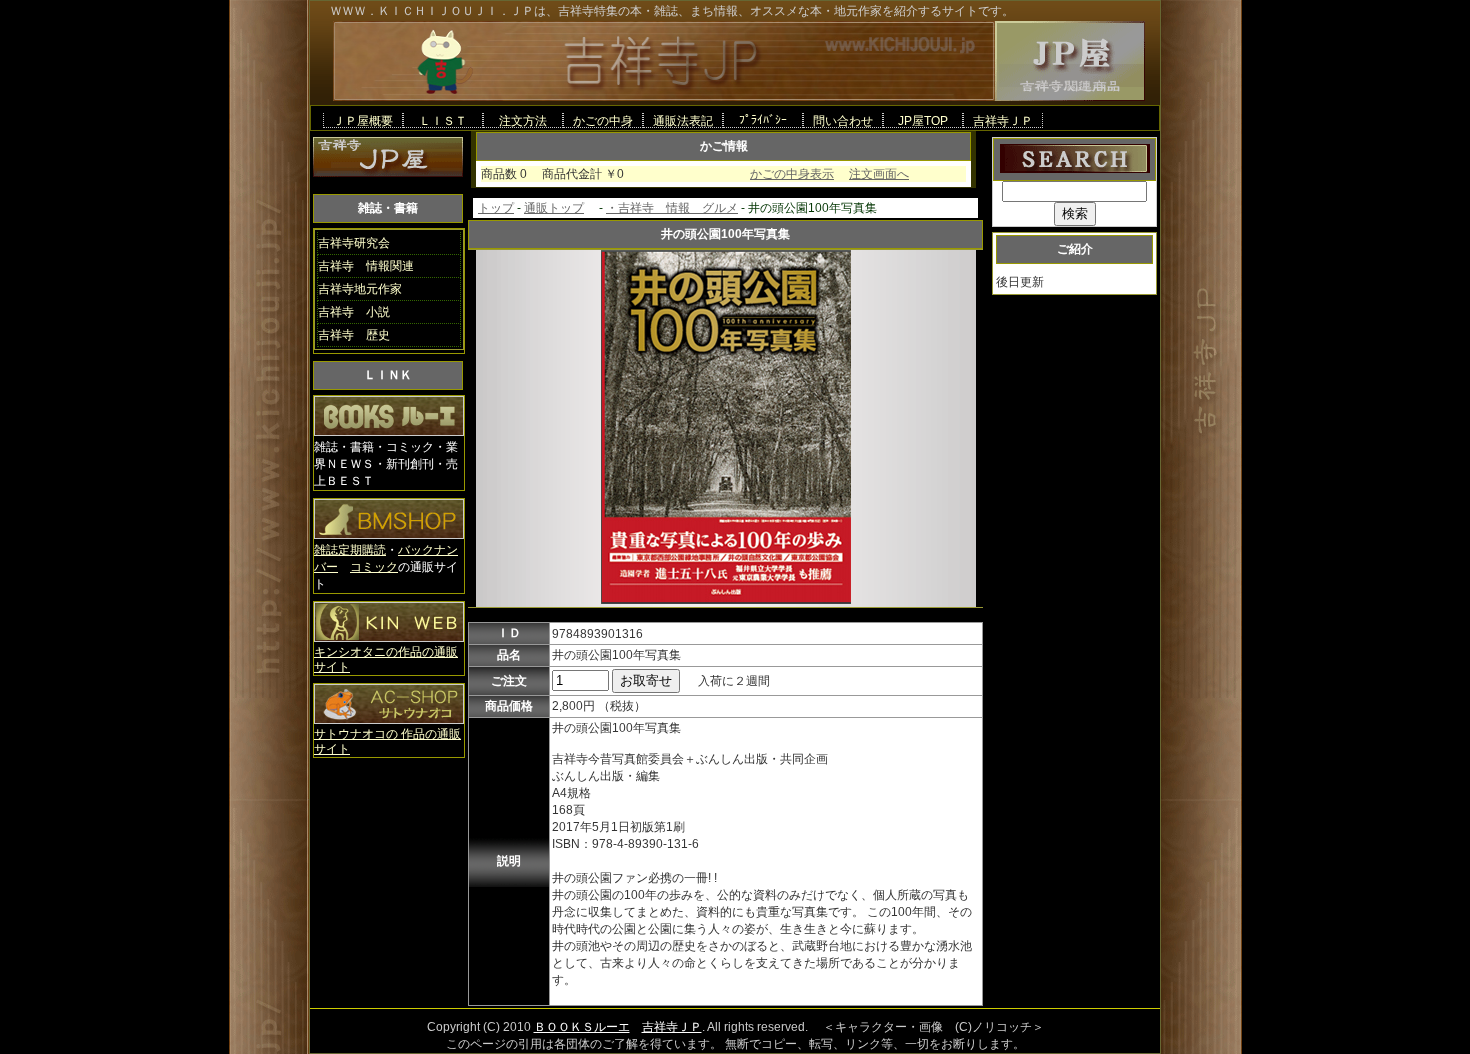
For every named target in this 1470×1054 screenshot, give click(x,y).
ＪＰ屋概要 (363, 120)
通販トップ (554, 208)
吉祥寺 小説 (354, 312)
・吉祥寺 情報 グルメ (672, 208)
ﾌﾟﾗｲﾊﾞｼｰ (763, 120)
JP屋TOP (923, 120)
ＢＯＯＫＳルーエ (582, 1027)
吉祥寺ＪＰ (1003, 120)
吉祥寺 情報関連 (366, 266)
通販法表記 (683, 120)
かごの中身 (603, 120)
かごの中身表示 (792, 174)
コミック (374, 567)
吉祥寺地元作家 (360, 289)
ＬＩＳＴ (443, 120)
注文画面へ (879, 174)
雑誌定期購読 (350, 550)
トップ (496, 208)
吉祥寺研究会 (354, 243)
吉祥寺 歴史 (354, 335)
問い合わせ (843, 120)
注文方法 (523, 120)
